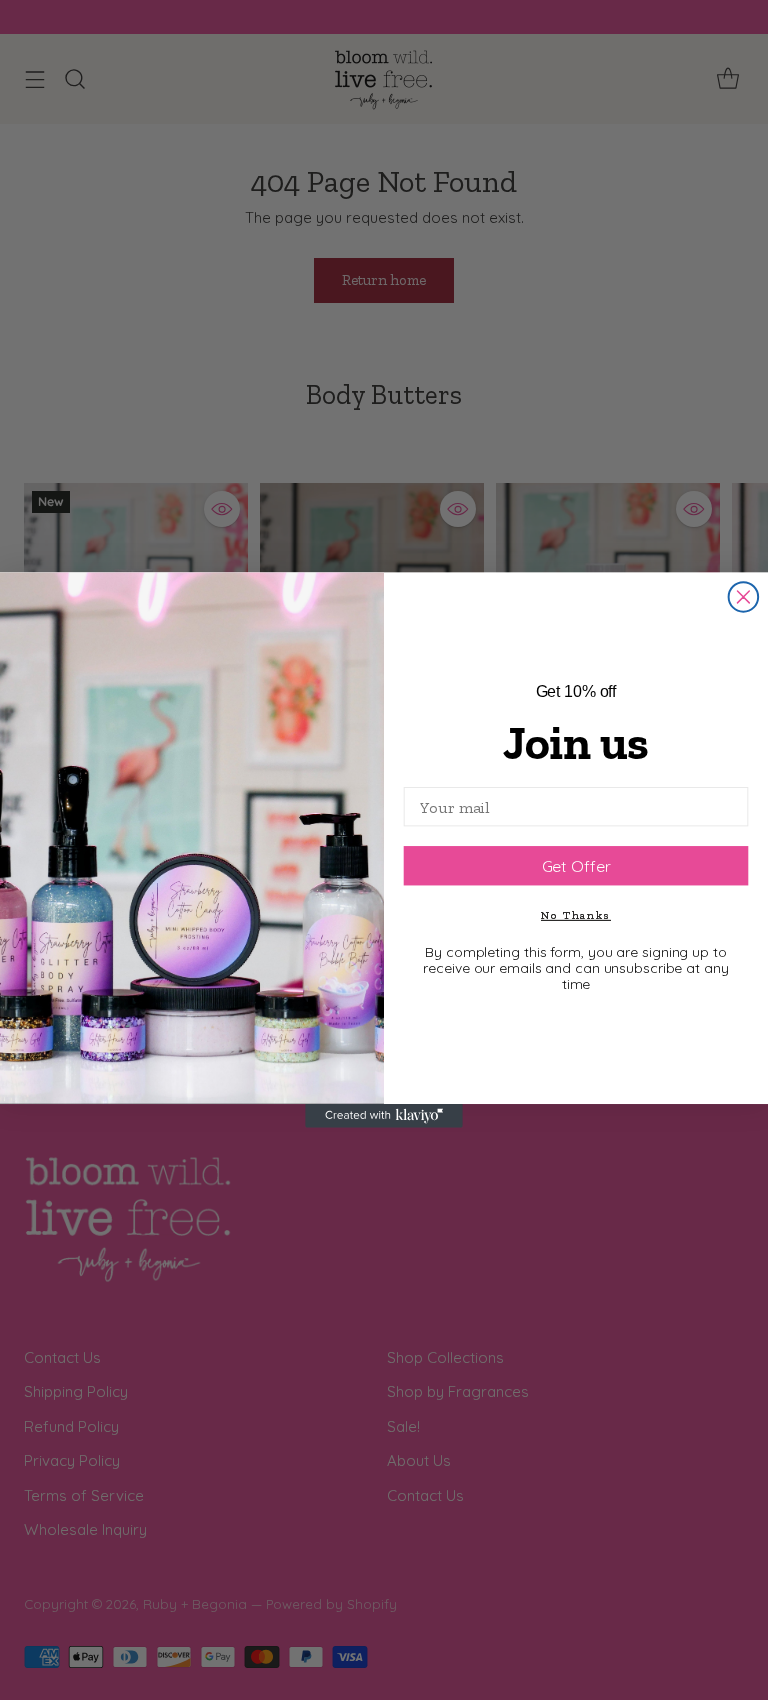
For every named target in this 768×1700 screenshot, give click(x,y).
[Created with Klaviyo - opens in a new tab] (384, 1116)
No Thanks (576, 915)
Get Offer (576, 866)
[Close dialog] (744, 597)
